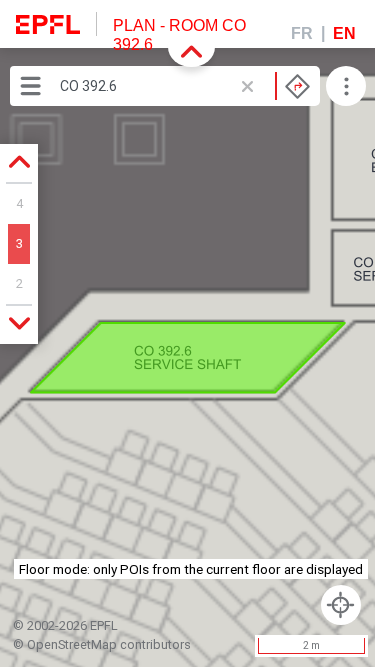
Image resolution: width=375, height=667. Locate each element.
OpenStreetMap (72, 644)
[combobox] (185, 86)
